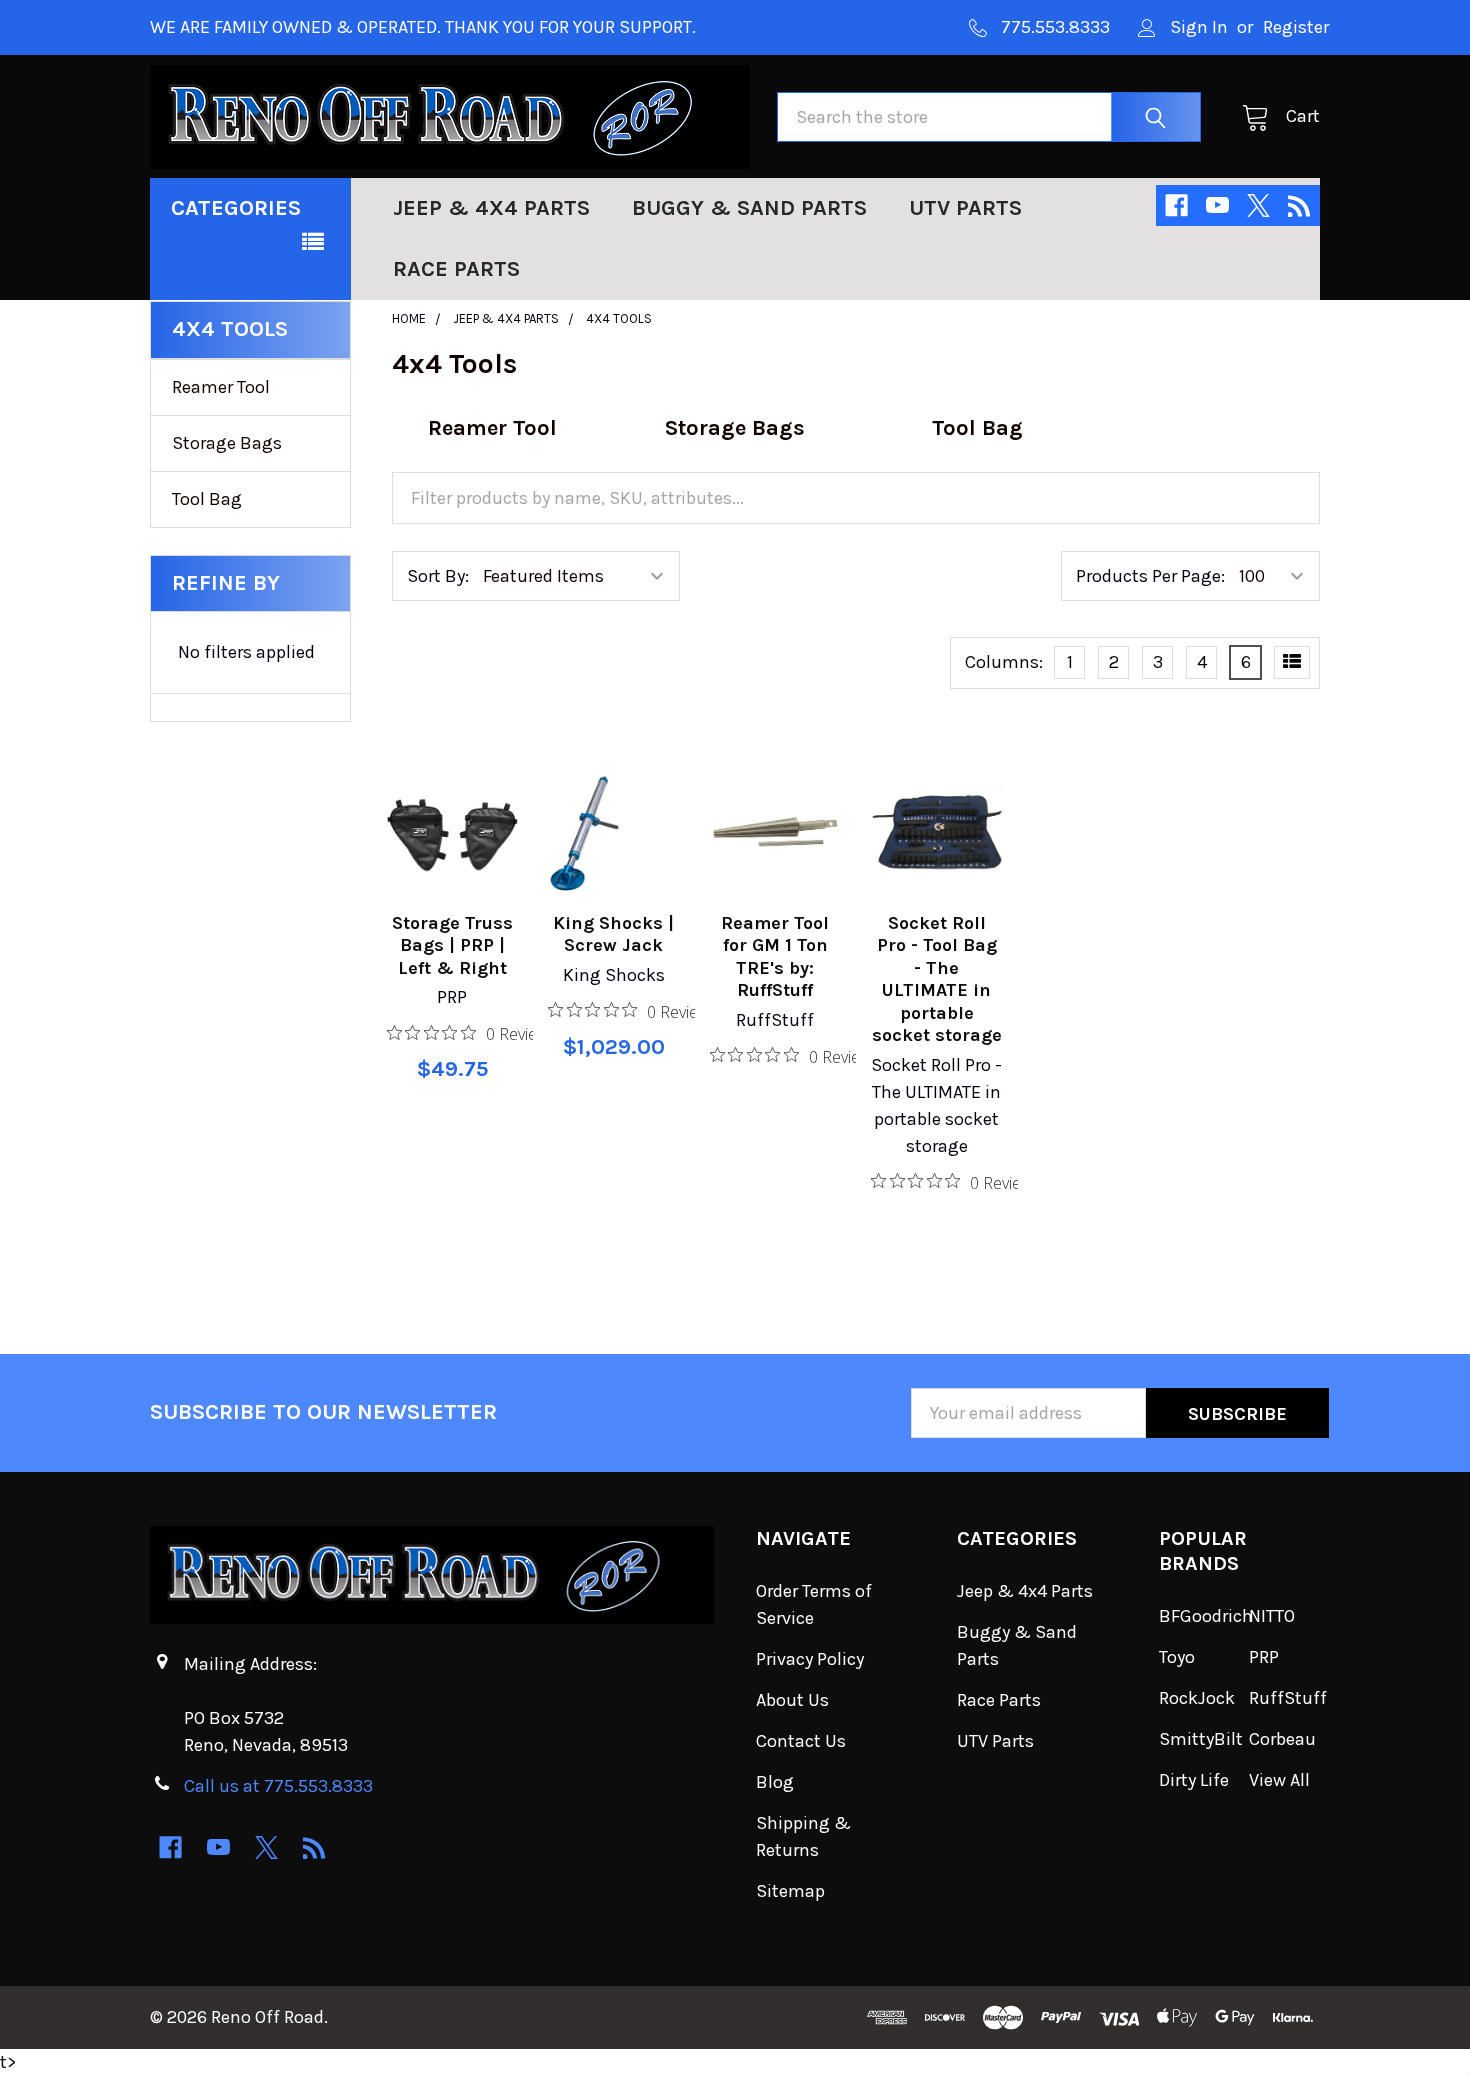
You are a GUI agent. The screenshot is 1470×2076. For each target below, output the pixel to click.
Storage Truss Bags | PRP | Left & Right (452, 945)
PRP (1264, 1657)
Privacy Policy (810, 1659)
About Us (792, 1700)
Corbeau (1282, 1739)
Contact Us (801, 1741)
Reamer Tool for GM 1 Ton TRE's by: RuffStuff (775, 957)
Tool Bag (207, 499)
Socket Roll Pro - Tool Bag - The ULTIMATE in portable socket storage (937, 979)
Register (1296, 27)
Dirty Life (1194, 1780)
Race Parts (456, 269)
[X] (1258, 205)
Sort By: (438, 576)
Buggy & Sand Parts (749, 208)
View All (1279, 1780)
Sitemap (790, 1891)
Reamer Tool (221, 387)
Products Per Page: (1150, 576)
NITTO (1272, 1616)
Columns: (1004, 662)
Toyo (1177, 1657)
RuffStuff (1288, 1698)
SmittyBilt (1201, 1739)
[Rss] (1299, 205)
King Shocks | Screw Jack (613, 934)
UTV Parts (965, 208)
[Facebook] (1176, 205)
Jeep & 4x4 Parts (491, 208)
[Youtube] (1217, 205)
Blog (775, 1782)
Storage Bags (227, 443)
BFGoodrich (1206, 1616)
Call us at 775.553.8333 (278, 1786)
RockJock (1197, 1698)
